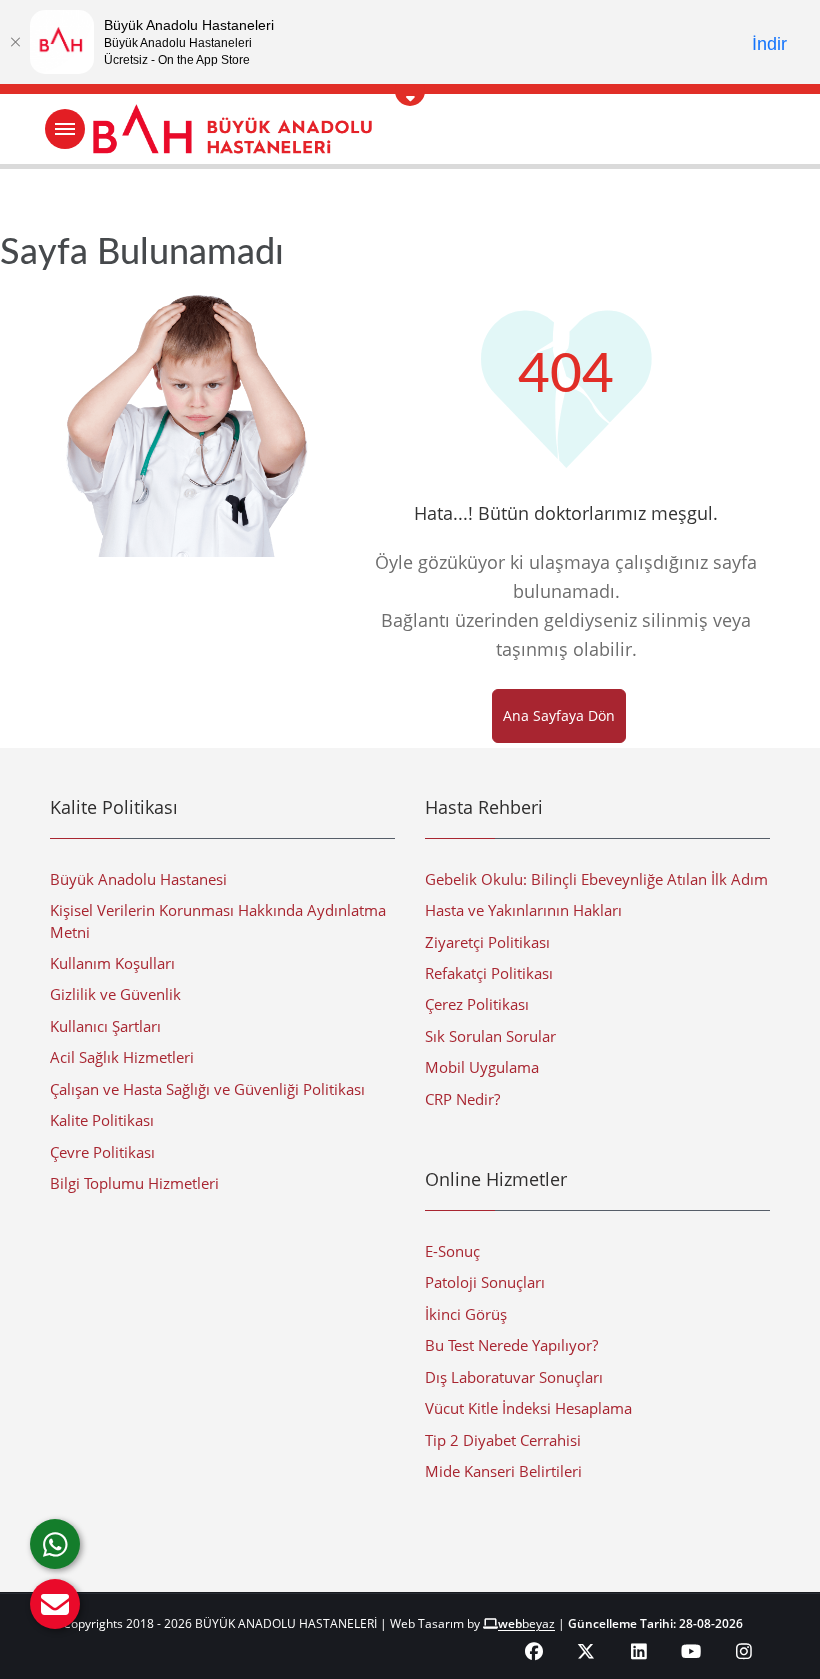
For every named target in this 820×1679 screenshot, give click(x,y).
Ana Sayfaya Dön (559, 715)
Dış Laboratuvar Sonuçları (514, 1377)
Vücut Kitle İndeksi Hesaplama (528, 1408)
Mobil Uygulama (482, 1067)
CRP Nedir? (462, 1099)
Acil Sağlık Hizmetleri (122, 1057)
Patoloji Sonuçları (485, 1282)
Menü (65, 129)
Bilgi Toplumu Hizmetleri (134, 1183)
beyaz (526, 1623)
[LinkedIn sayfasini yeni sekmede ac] (639, 1651)
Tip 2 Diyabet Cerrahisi (503, 1440)
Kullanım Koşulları (112, 963)
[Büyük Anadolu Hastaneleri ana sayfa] (410, 129)
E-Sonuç (452, 1251)
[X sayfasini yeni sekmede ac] (586, 1651)
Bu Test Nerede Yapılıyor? (511, 1345)
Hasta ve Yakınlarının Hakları (523, 910)
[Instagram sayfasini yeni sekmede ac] (744, 1651)
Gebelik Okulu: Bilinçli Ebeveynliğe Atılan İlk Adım (596, 879)
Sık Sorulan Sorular (490, 1036)
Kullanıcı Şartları (105, 1026)
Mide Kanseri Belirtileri (503, 1471)
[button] (55, 1604)
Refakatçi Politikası (489, 973)
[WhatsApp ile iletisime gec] (55, 1544)
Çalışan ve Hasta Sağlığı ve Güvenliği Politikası (207, 1089)
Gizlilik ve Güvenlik (115, 994)
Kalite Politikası (102, 1120)
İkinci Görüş (466, 1314)
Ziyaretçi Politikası (487, 942)
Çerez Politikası (477, 1004)
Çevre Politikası (102, 1152)
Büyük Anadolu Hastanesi (138, 879)
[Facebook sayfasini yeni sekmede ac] (534, 1651)
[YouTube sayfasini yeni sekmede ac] (691, 1651)
